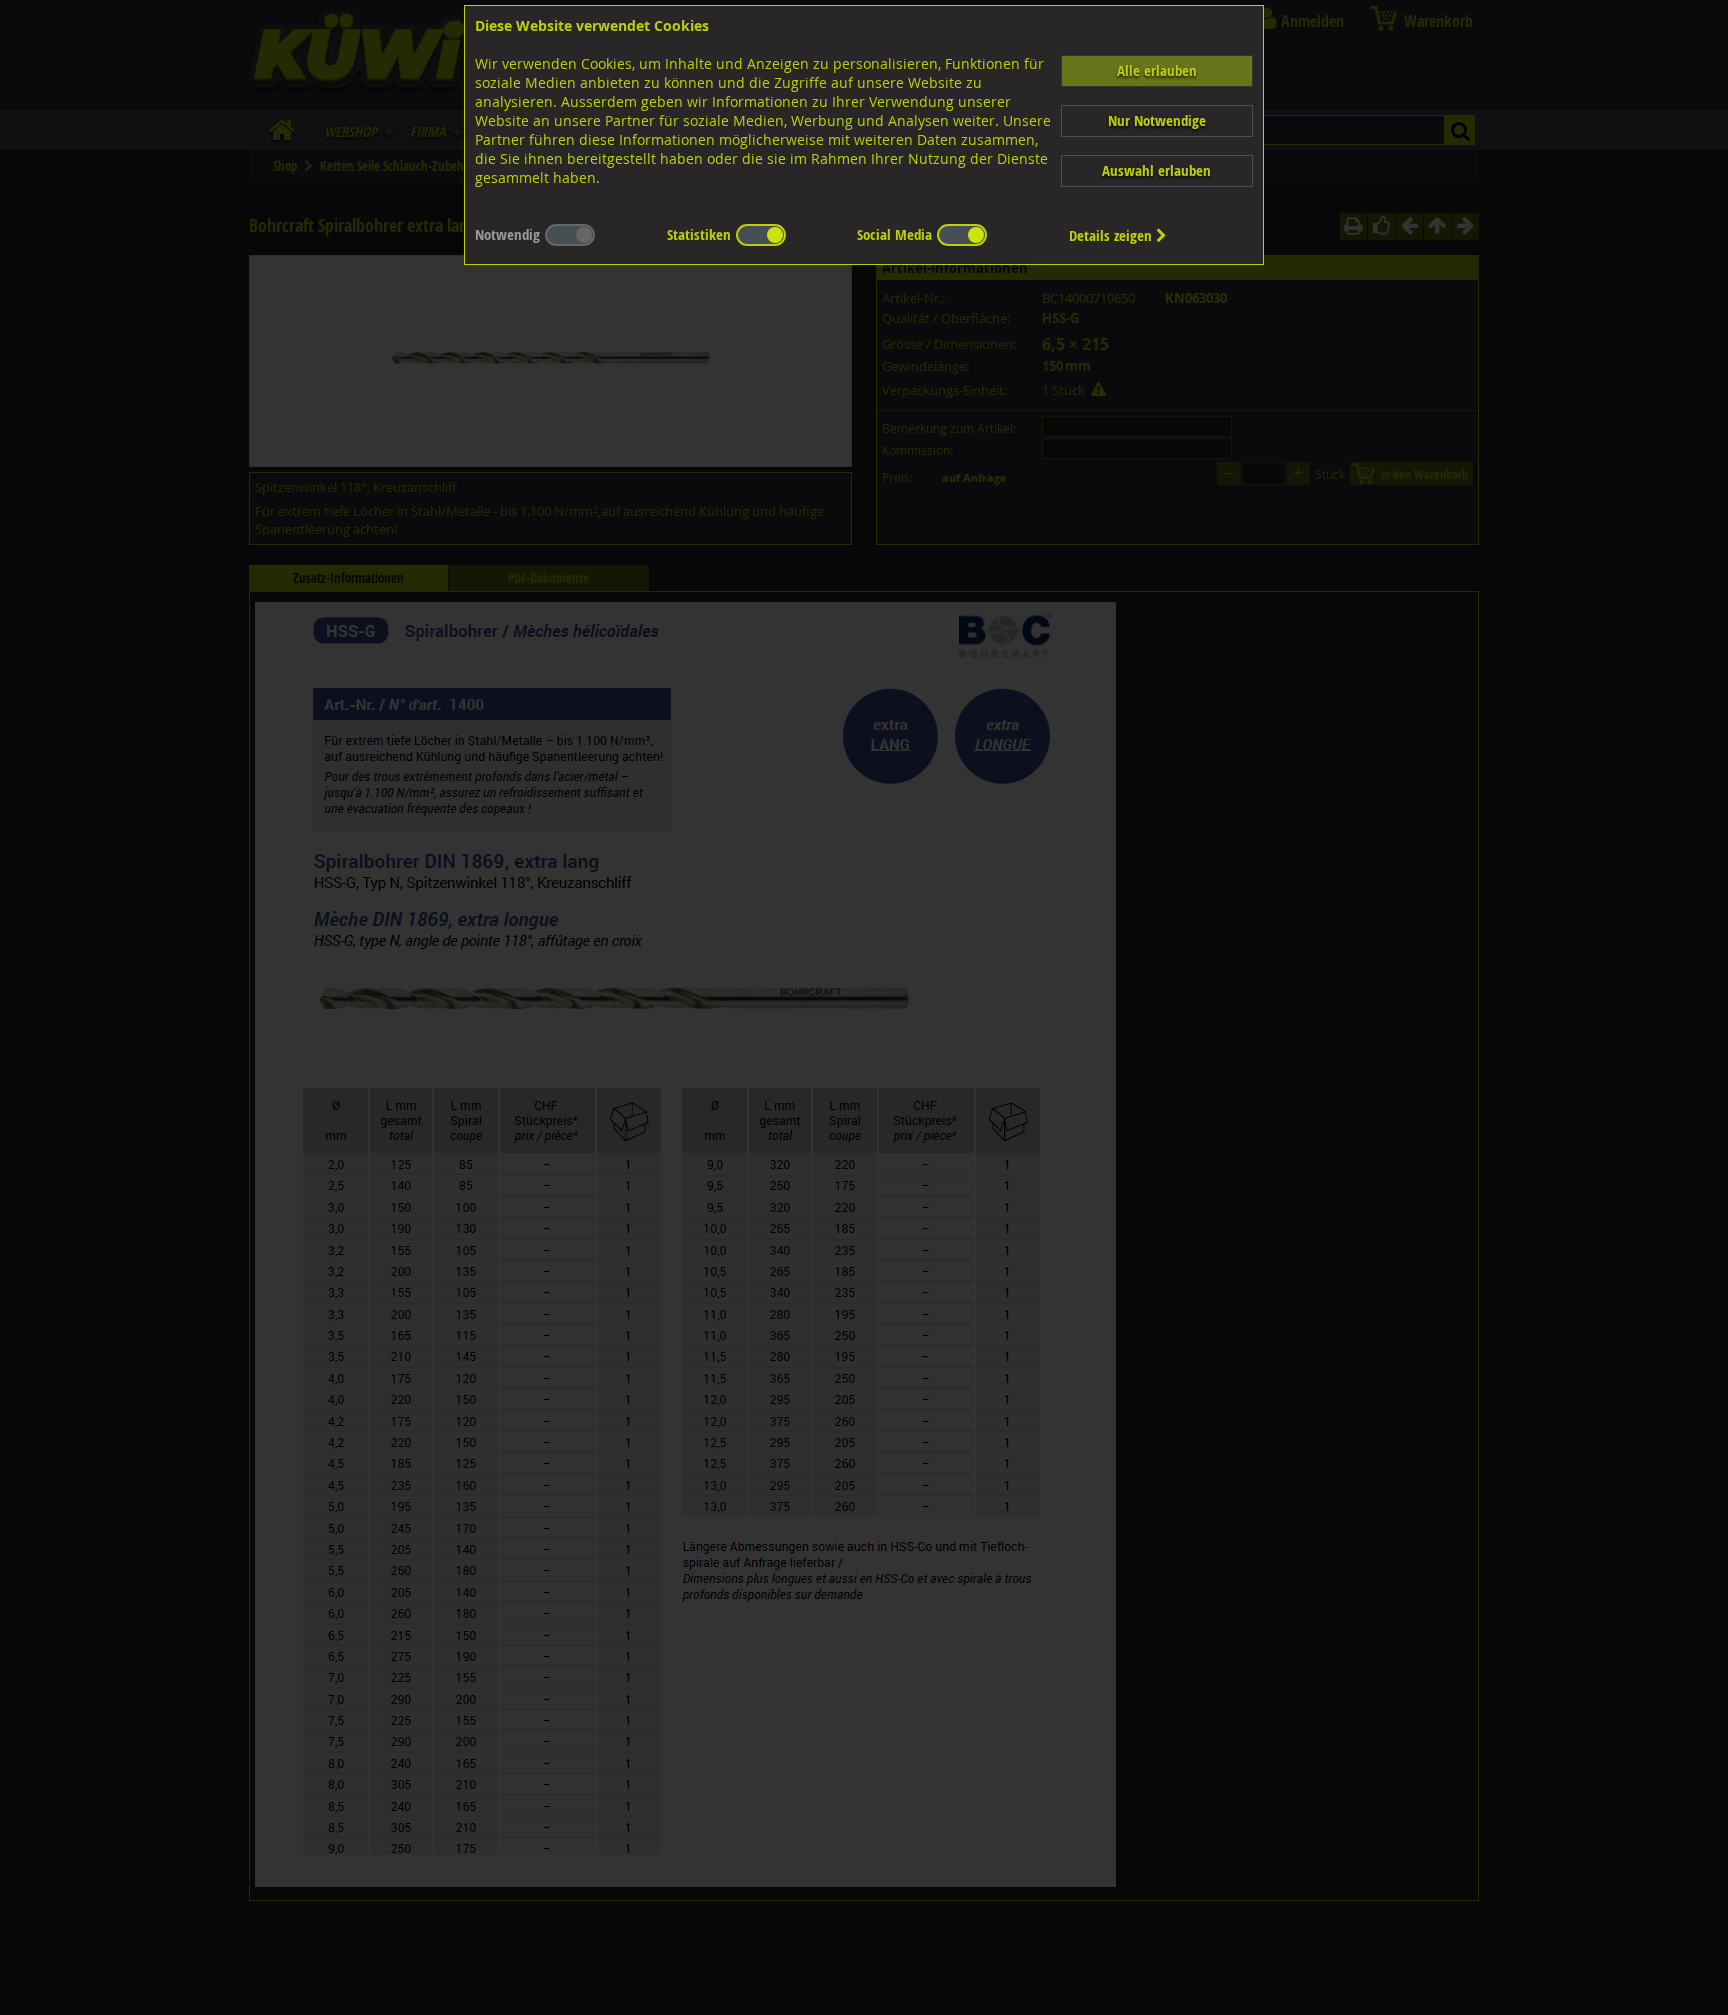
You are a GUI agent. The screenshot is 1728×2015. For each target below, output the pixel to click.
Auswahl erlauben (1156, 170)
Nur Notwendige (1157, 120)
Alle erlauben (1157, 70)
